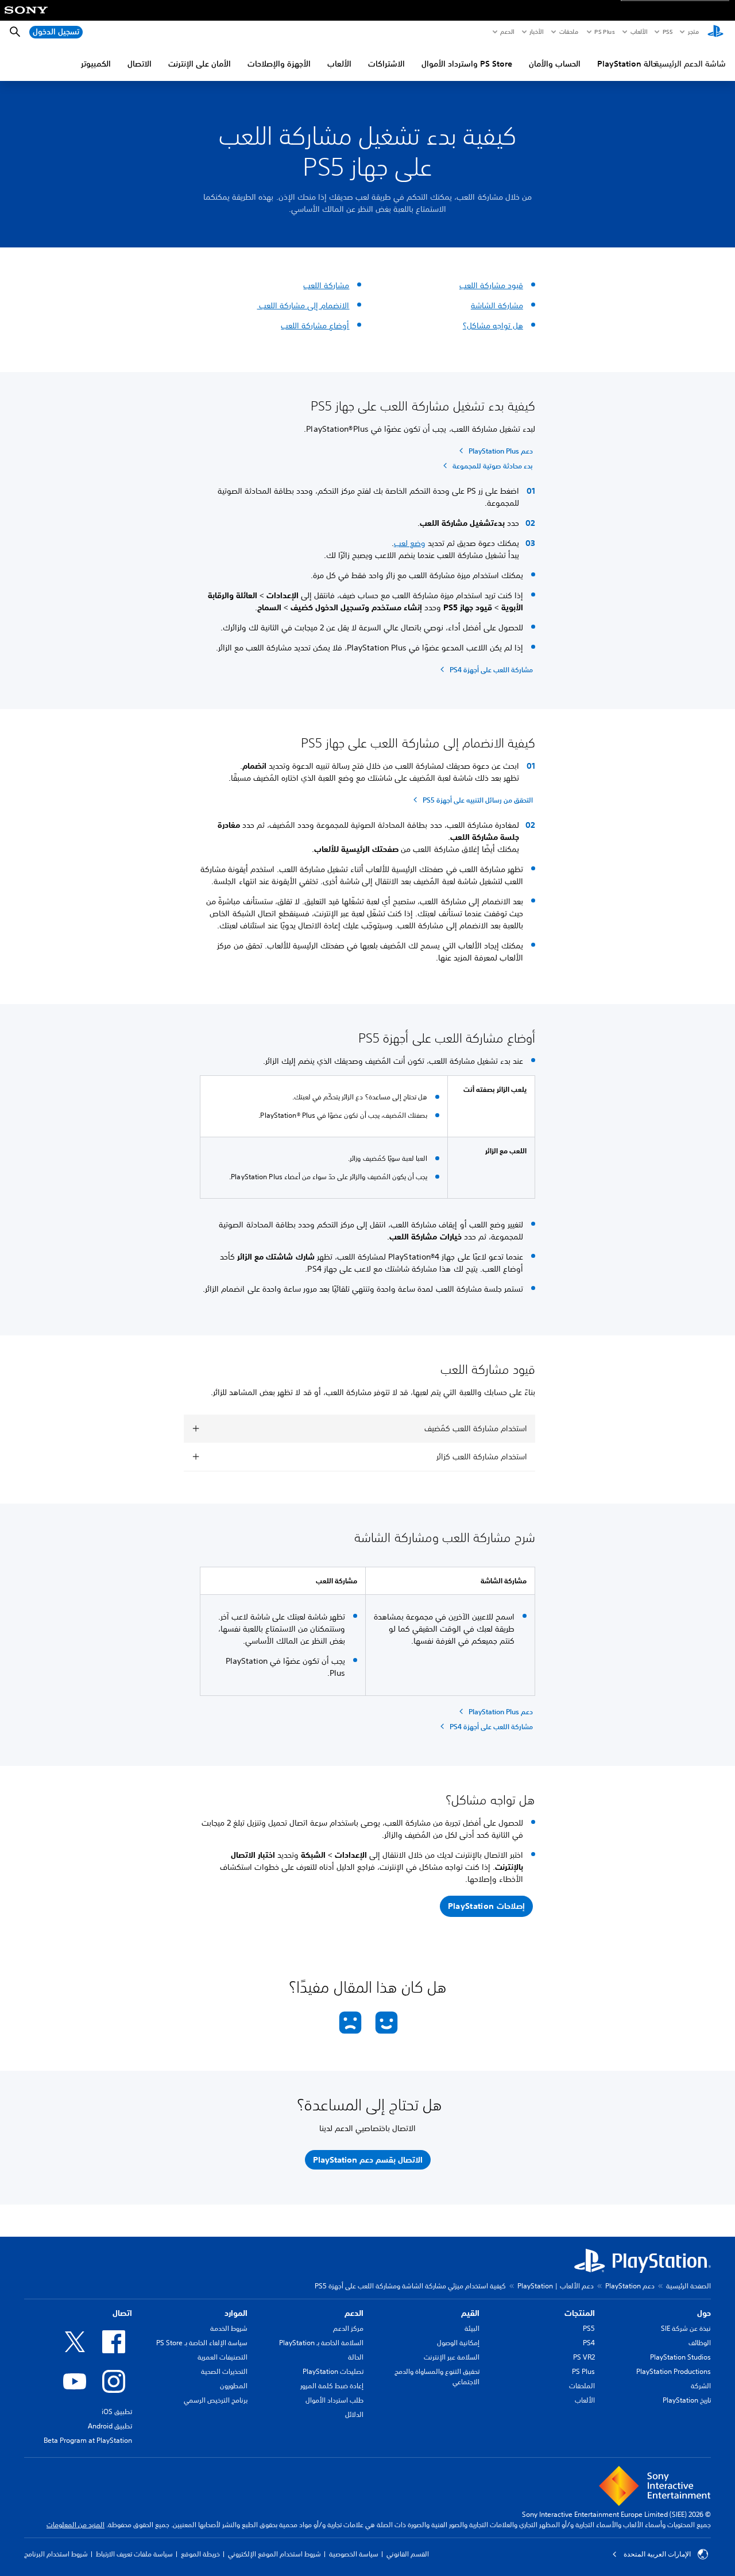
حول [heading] (704, 2313)
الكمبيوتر (96, 64)
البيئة (472, 2328)
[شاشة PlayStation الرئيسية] (715, 32)
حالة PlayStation (627, 64)
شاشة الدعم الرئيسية (690, 64)
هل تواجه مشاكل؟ (493, 326)
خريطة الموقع (200, 2554)
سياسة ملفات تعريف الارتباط (134, 2554)
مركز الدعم (348, 2328)
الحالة (356, 2357)
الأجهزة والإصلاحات (279, 64)
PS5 (589, 2328)
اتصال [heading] (122, 2313)
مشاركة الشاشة (497, 305)
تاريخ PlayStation (687, 2400)
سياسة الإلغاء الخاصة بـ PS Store (202, 2343)
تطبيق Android (110, 2426)
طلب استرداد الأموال (334, 2400)
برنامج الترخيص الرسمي (216, 2400)
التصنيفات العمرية (223, 2357)
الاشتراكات (386, 64)
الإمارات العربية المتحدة (657, 2554)
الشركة (701, 2386)
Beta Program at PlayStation (88, 2440)
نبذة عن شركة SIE (686, 2328)
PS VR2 (584, 2357)
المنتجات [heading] (580, 2313)
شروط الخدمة (229, 2328)
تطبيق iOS (117, 2412)
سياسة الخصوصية (354, 2554)
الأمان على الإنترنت (200, 64)
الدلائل (354, 2414)
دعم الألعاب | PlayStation (556, 2286)
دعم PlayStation (630, 2286)
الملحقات (582, 2386)
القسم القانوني (408, 2554)
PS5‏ (667, 32)
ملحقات (569, 32)
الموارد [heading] (236, 2313)
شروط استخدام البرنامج (56, 2554)
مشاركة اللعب (326, 285)
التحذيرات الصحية (224, 2371)
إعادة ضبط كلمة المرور (332, 2386)
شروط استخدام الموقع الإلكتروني (274, 2554)
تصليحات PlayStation (333, 2371)
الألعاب (638, 32)
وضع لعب (410, 543)
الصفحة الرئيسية (688, 2286)
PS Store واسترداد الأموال (467, 64)
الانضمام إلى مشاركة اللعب (303, 305)
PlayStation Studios (680, 2357)
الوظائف (700, 2343)
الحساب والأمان (555, 64)
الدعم (507, 32)
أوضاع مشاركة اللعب (315, 326)
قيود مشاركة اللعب (491, 285)
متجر (693, 32)
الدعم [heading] (354, 2313)
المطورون (234, 2386)
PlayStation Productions (674, 2371)
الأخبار (536, 32)
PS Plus (604, 32)
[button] (486, 1907)
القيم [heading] (470, 2313)
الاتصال (140, 64)
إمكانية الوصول (458, 2343)
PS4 (589, 2343)
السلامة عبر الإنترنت (452, 2357)
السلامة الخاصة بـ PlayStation (321, 2343)
